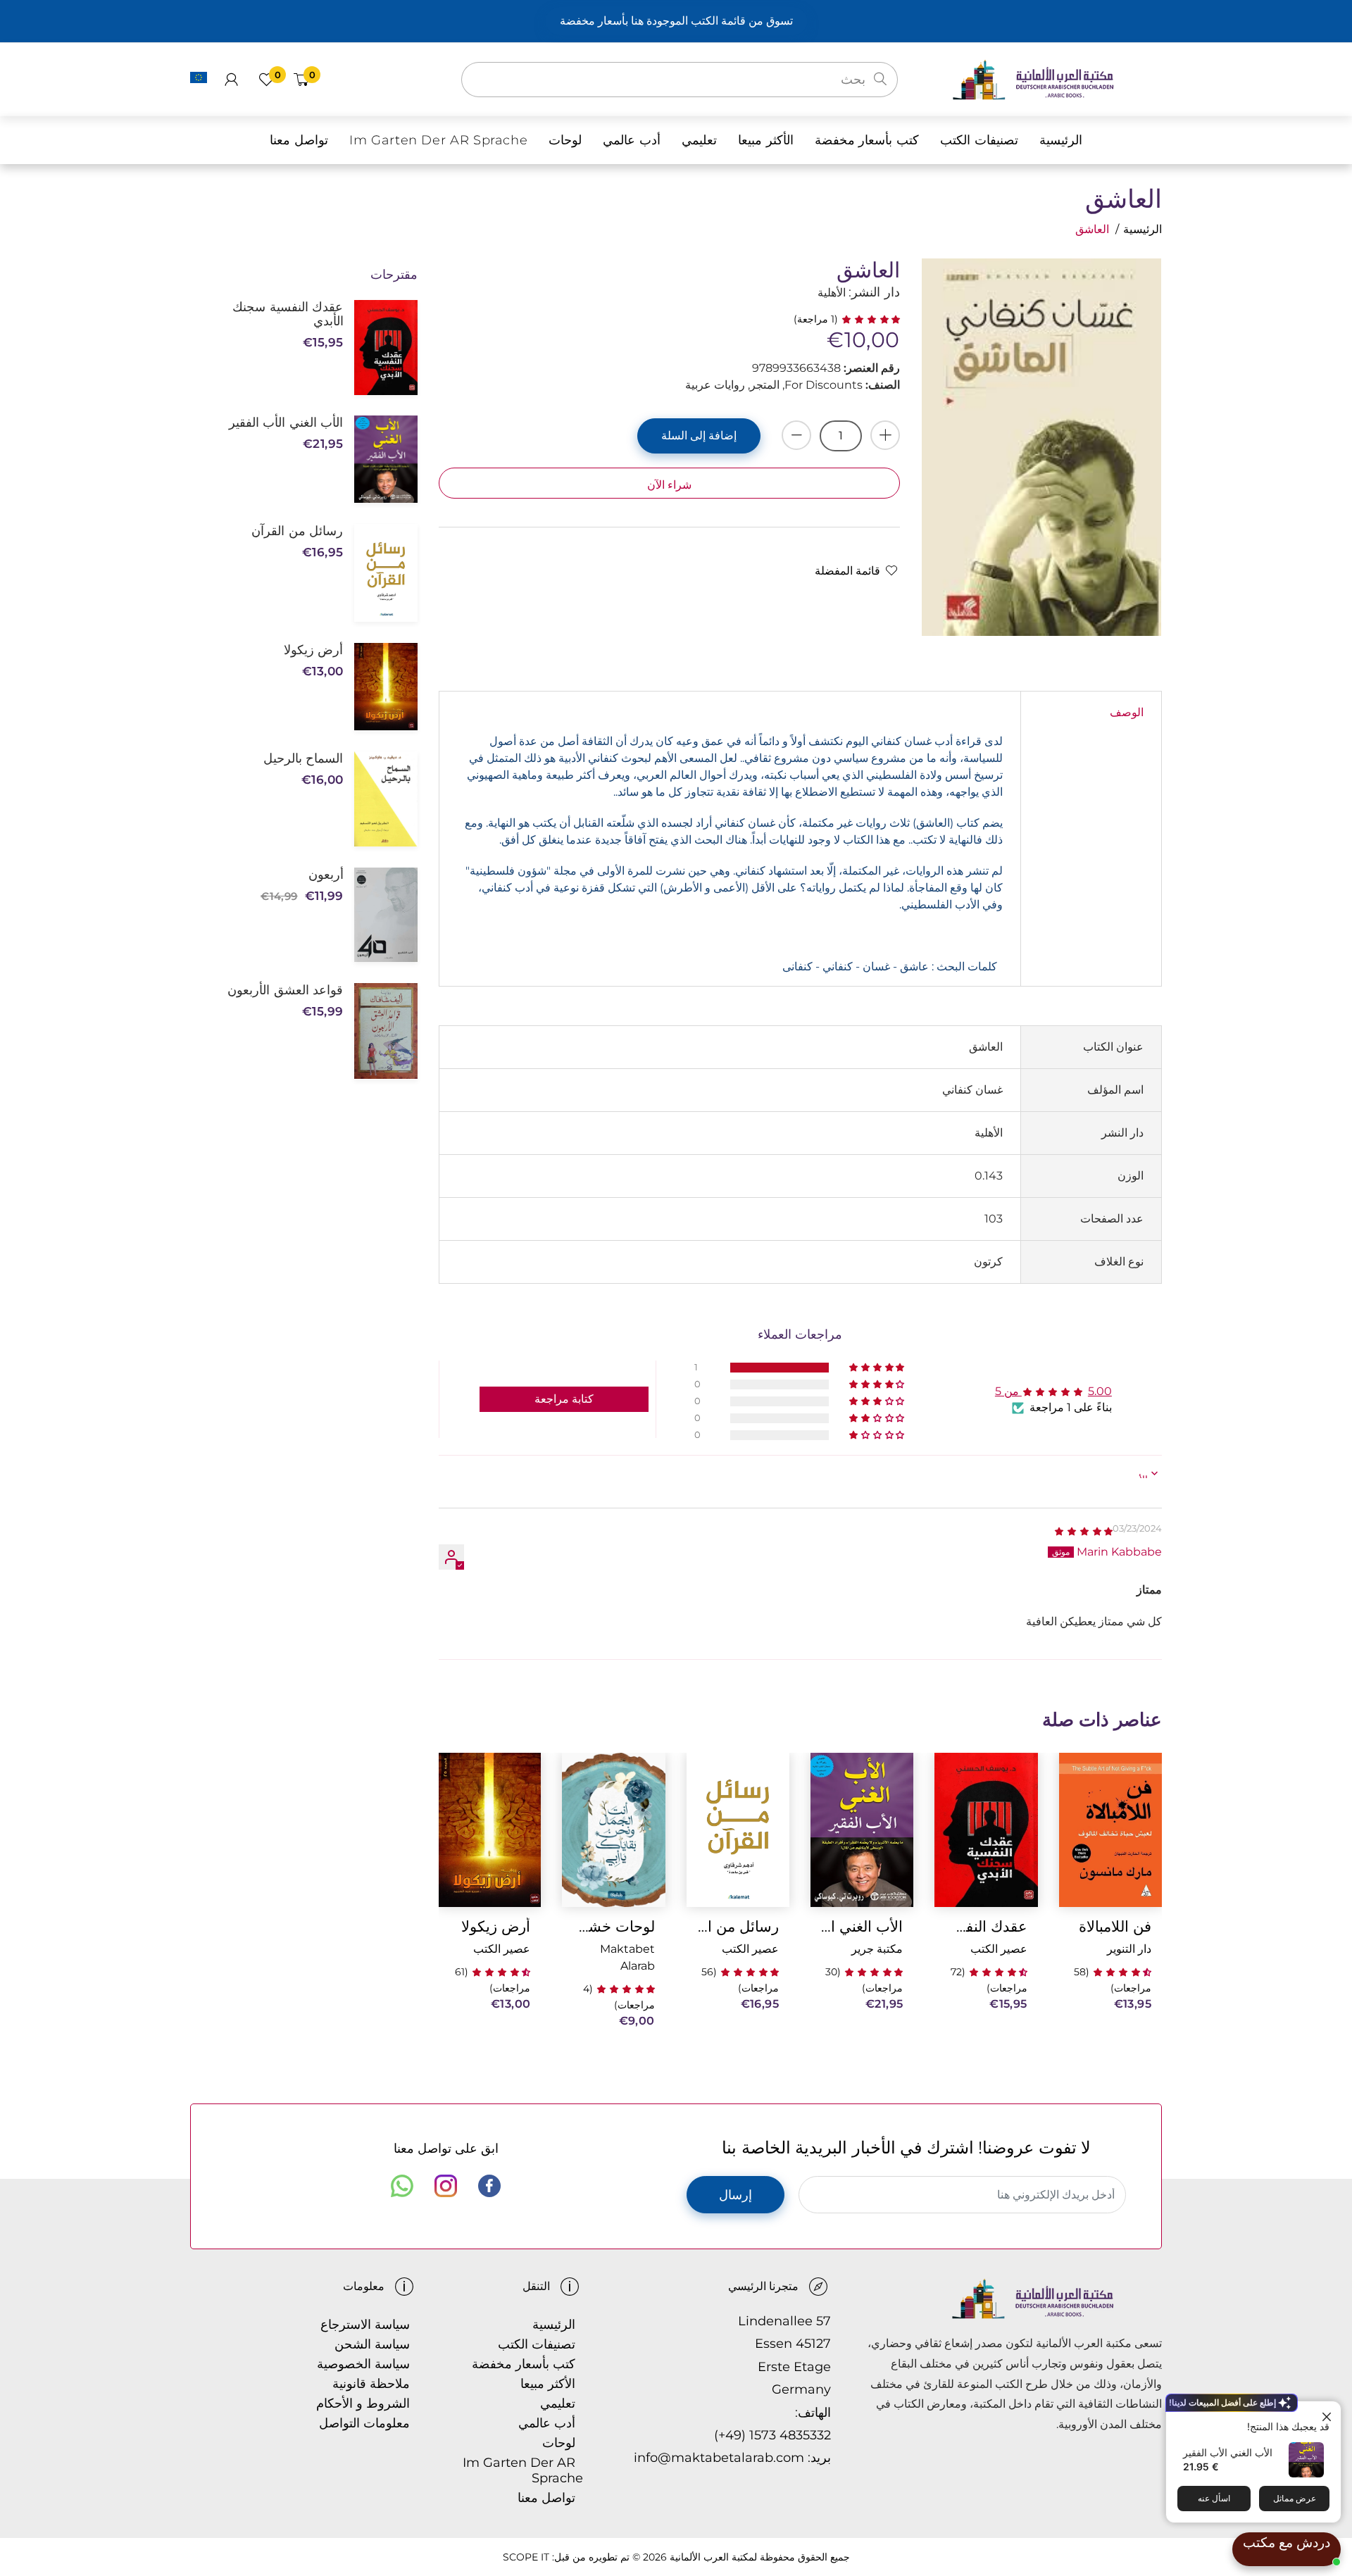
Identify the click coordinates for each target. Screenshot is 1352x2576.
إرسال (736, 2195)
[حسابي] (231, 80)
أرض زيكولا (496, 1926)
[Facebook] (489, 2186)
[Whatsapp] (402, 2186)
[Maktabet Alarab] (1057, 79)
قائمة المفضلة (847, 571)
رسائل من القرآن (738, 1926)
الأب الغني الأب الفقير (1228, 2452)
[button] (869, 319)
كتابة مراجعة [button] (564, 1399)
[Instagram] (446, 2186)
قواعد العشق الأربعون (285, 990)
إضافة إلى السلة (699, 436)
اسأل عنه (1214, 2498)
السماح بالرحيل (303, 758)
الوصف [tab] (1127, 712)
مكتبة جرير (877, 1949)
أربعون (326, 875)
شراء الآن (669, 485)
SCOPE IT (526, 2557)
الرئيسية (1143, 229)
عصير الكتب (999, 1949)
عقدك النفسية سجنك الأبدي (986, 1926)
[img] (1083, 1531)
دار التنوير (1129, 1949)
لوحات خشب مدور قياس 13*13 (613, 1926)
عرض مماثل (1295, 2498)
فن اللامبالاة (1115, 1926)
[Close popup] (1328, 2414)
